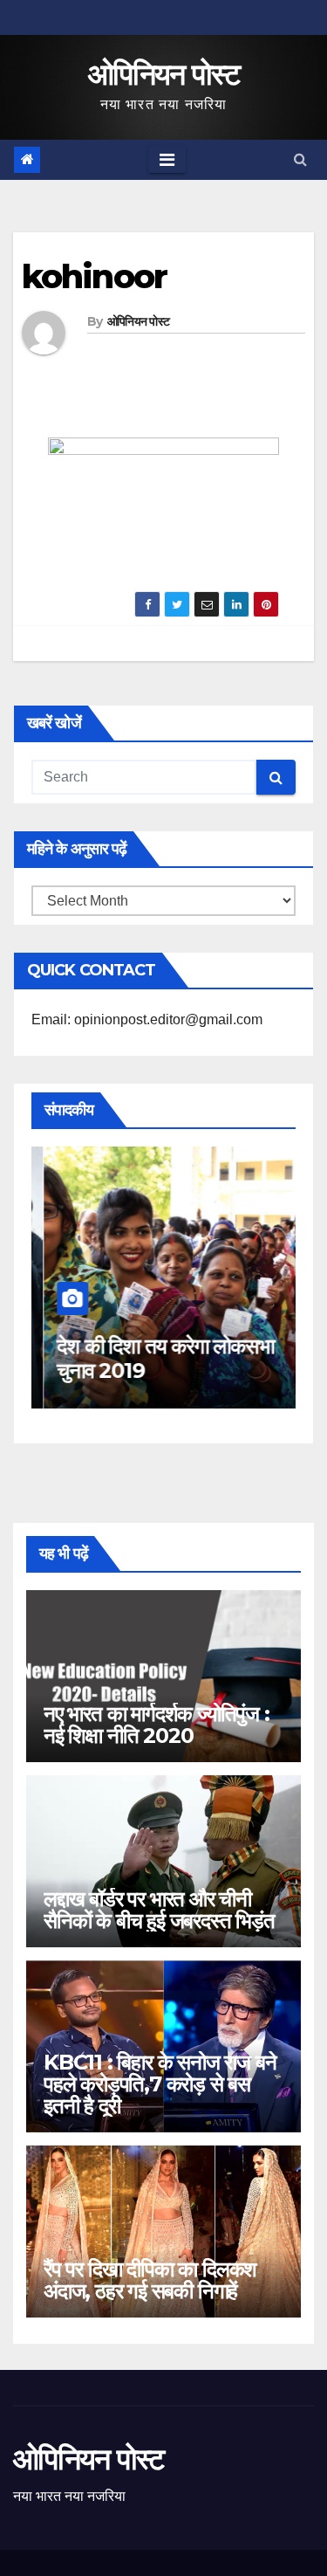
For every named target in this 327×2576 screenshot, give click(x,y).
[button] (300, 159)
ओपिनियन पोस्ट (163, 74)
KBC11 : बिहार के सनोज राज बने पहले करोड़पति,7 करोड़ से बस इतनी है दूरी (160, 2084)
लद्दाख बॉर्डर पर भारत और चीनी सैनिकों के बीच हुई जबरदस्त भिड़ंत (159, 1910)
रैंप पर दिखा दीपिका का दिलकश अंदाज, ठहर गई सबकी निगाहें (150, 2280)
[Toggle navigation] (167, 160)
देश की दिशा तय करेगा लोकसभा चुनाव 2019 (153, 1359)
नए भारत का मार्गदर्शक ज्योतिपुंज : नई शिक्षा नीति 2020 (157, 1725)
